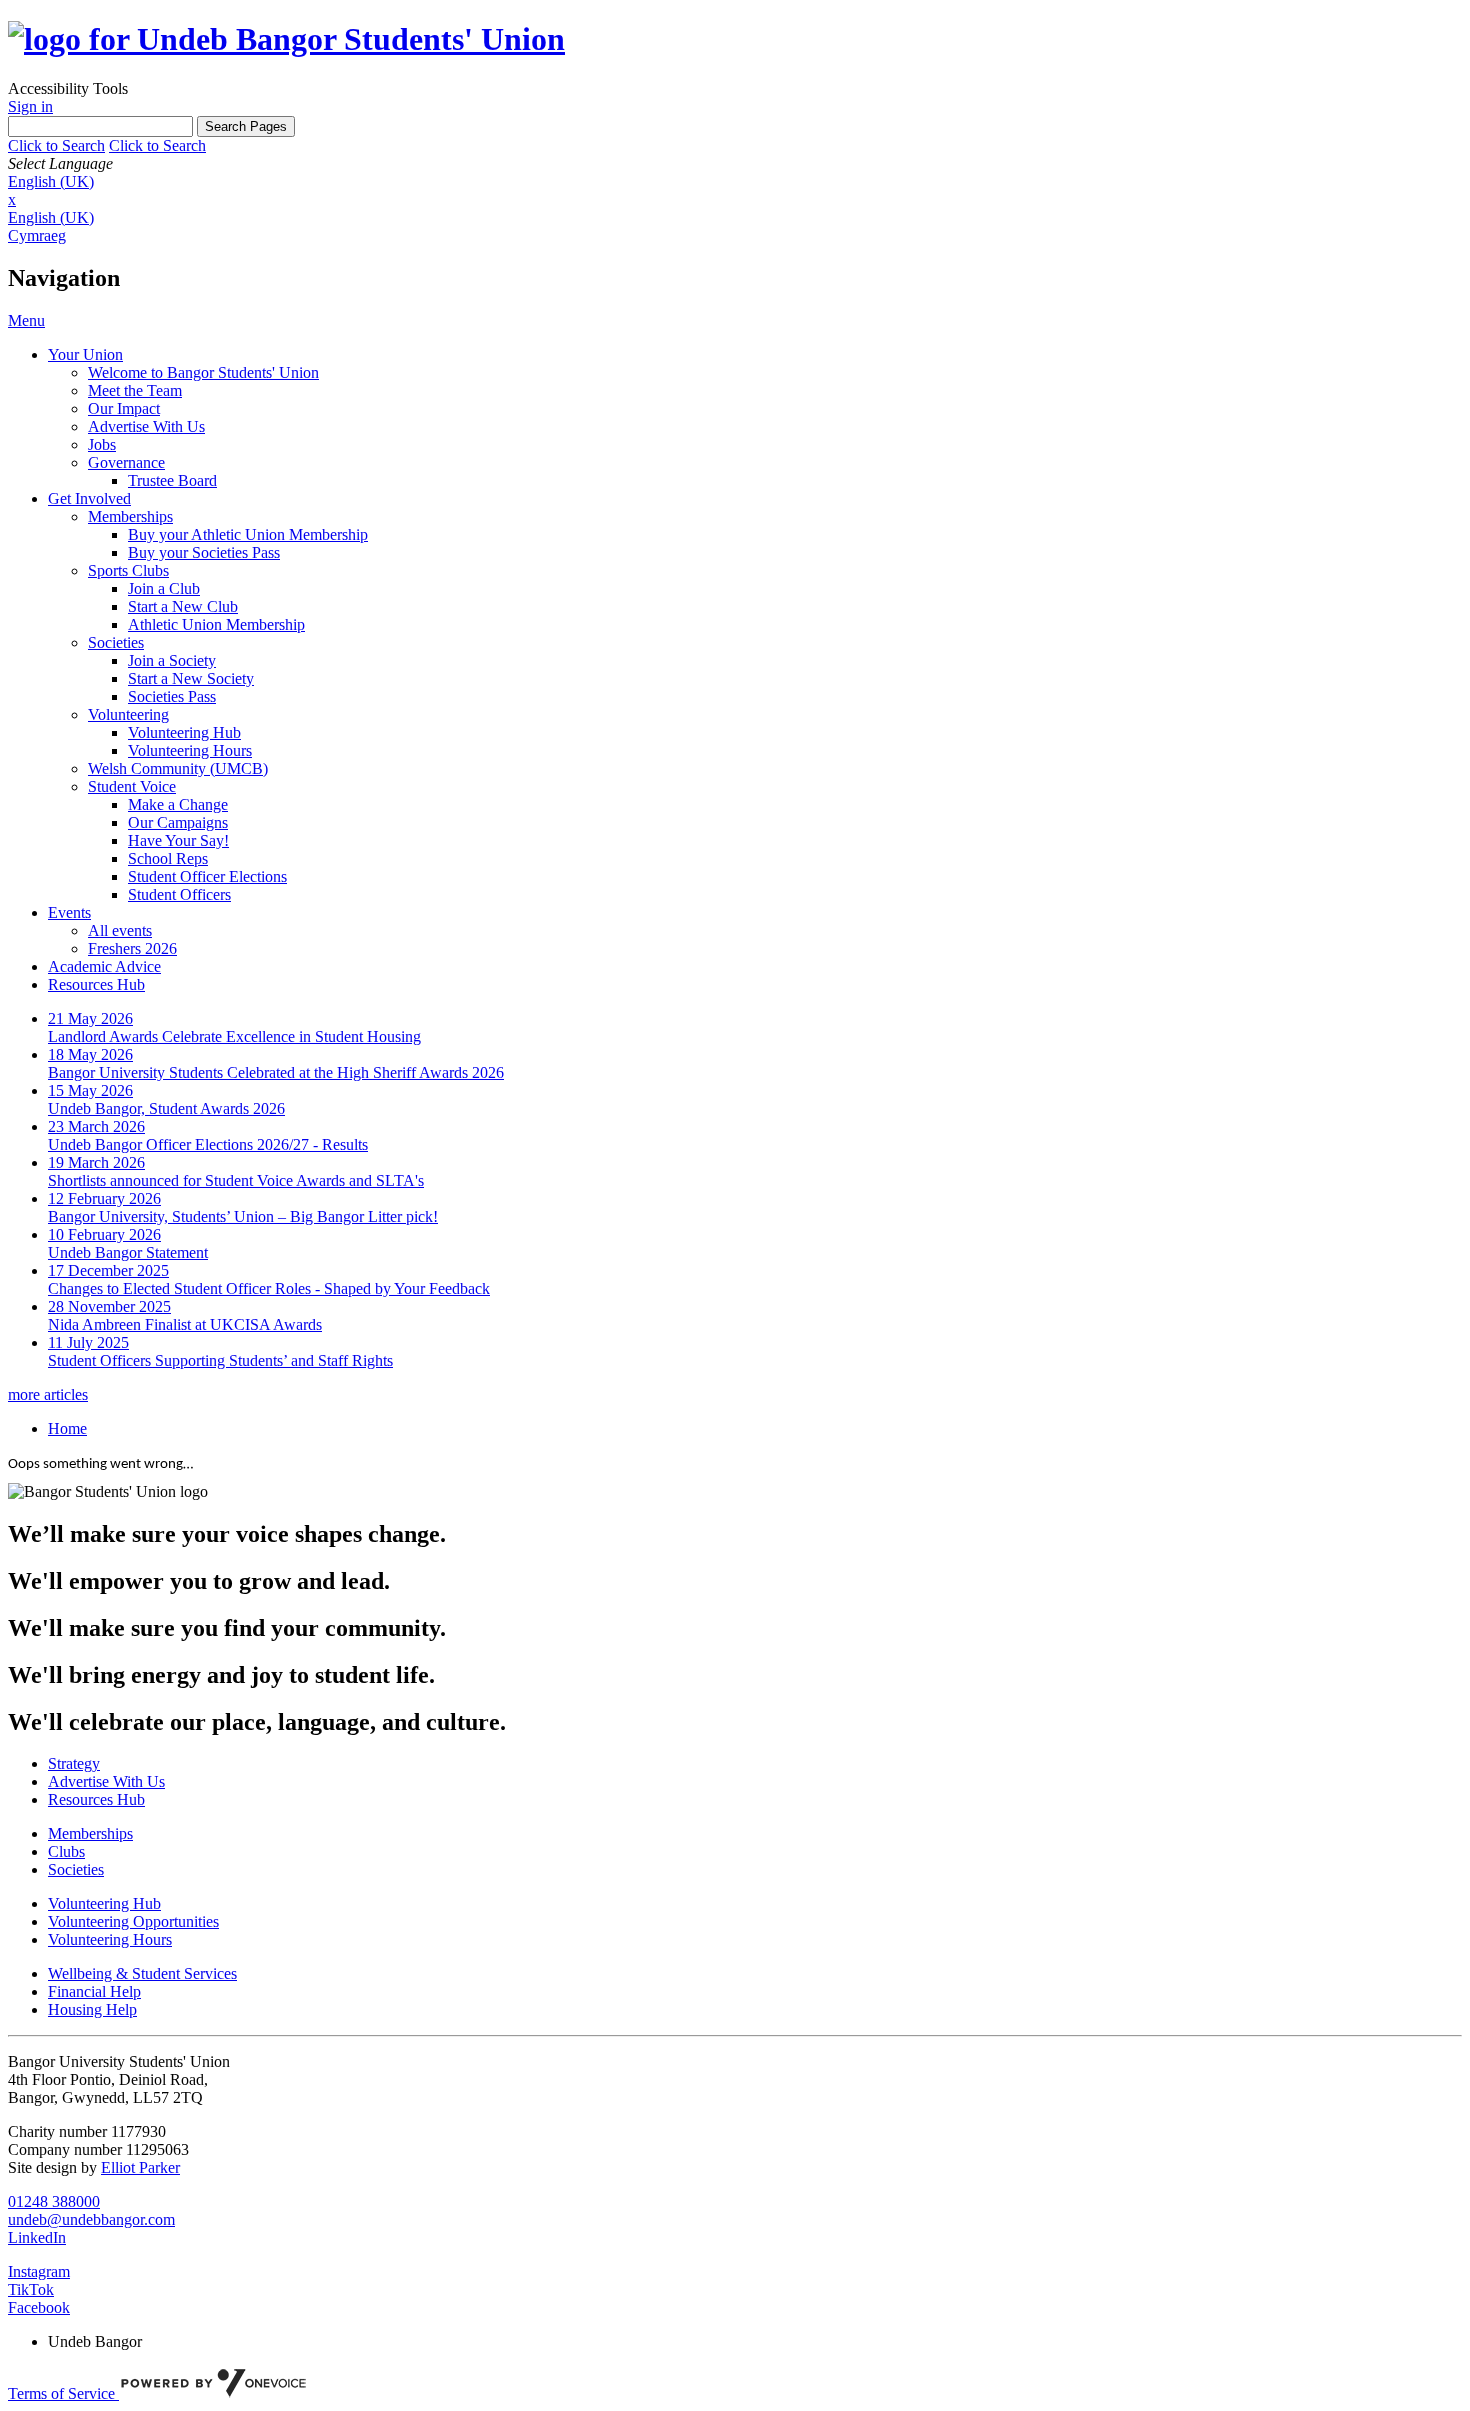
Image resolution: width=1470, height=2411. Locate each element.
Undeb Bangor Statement (128, 1252)
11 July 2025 (88, 1342)
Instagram (39, 2271)
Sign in (30, 106)
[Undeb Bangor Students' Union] (286, 39)
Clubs (66, 1851)
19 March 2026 (96, 1162)
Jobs (102, 444)
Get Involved (89, 498)
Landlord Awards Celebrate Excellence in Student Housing (234, 1036)
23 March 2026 (96, 1126)
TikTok (31, 2289)
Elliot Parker (140, 2167)
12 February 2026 (104, 1198)
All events (120, 930)
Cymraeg (37, 235)
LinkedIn (37, 2237)
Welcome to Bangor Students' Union (203, 372)
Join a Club (164, 588)
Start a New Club (183, 606)
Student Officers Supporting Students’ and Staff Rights (220, 1360)
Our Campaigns (178, 822)
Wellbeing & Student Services (142, 1973)
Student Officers (179, 894)
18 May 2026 (90, 1054)
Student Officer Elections (207, 876)
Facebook (39, 2307)
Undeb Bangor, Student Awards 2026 (166, 1108)
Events (69, 912)
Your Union (85, 354)
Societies (116, 642)
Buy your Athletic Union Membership (248, 534)
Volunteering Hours (190, 750)
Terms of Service (63, 2393)
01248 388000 (54, 2201)
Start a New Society (191, 678)
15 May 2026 (90, 1090)
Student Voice (132, 786)
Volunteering (128, 714)
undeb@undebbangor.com (91, 2219)
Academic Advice (104, 966)
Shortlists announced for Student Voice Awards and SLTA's (236, 1180)
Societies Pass (172, 696)
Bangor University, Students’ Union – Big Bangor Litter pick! (243, 1216)
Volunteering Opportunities (133, 1921)
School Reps (168, 858)
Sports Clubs (128, 570)
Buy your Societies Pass (204, 552)
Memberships (130, 516)
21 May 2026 (90, 1018)
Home (67, 1428)
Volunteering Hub (184, 732)
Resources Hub (96, 984)
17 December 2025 (108, 1270)
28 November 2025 (109, 1306)
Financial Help (94, 1991)
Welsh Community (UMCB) (178, 768)
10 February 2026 (104, 1234)
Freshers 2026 (132, 948)
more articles (48, 1394)
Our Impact (124, 408)
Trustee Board (172, 480)
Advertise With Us (146, 426)
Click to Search (56, 145)
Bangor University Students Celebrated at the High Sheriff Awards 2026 (276, 1072)
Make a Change (178, 804)
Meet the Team (135, 390)
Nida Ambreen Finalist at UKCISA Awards (185, 1324)
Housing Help (92, 2009)
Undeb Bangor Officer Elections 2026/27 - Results (208, 1144)
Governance (126, 462)
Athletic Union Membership (216, 624)
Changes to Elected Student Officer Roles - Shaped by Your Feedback (269, 1288)
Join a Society (172, 660)
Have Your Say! (178, 840)
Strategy (74, 1763)
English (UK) (51, 181)
